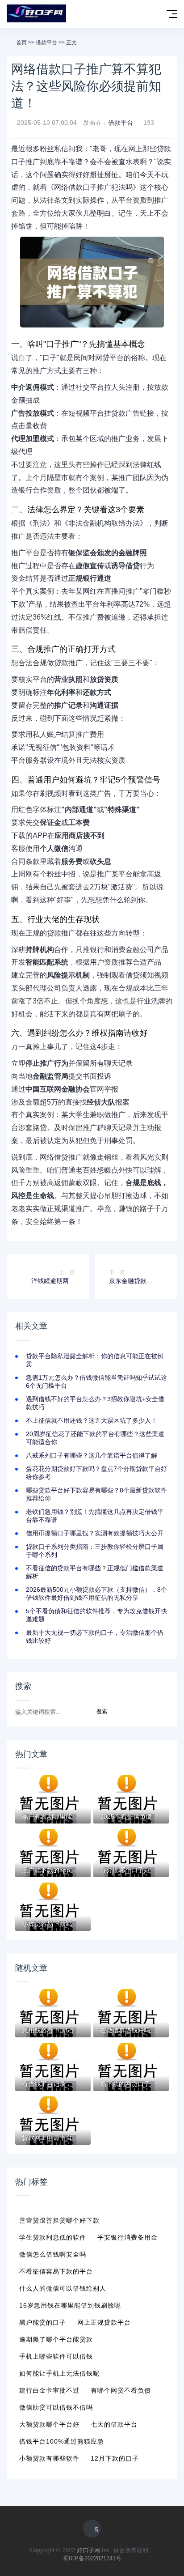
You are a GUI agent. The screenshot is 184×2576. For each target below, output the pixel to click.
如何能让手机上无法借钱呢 (59, 2373)
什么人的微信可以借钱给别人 (63, 2288)
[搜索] (153, 15)
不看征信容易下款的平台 (56, 2271)
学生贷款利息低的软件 (53, 2237)
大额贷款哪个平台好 (49, 2424)
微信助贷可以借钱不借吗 (56, 2407)
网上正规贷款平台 (104, 2322)
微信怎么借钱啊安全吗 (53, 2254)
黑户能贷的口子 (43, 2322)
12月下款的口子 (115, 2458)
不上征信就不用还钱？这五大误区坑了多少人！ (92, 1420)
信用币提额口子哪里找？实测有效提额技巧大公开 (95, 1533)
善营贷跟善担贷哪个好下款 (59, 2220)
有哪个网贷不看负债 (121, 2390)
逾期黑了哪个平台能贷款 (56, 2339)
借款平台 (46, 43)
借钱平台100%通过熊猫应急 (62, 2441)
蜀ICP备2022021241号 (92, 2558)
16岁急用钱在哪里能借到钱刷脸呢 (70, 2305)
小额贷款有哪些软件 (49, 2458)
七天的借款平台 (114, 2424)
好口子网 (88, 2550)
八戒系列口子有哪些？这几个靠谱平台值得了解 (92, 1455)
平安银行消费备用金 (128, 2237)
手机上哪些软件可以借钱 (56, 2356)
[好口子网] (36, 14)
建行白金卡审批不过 (49, 2390)
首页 (21, 43)
